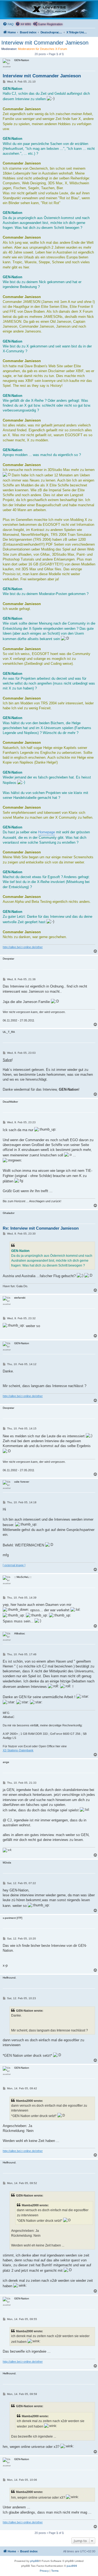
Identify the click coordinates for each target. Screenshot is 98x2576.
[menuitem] (8, 24)
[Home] (49, 10)
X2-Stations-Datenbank (18, 1750)
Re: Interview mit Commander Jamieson (41, 1228)
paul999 (72, 2566)
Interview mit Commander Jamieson (45, 43)
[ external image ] (14, 1565)
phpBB (35, 2561)
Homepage (47, 832)
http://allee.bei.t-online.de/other (23, 947)
